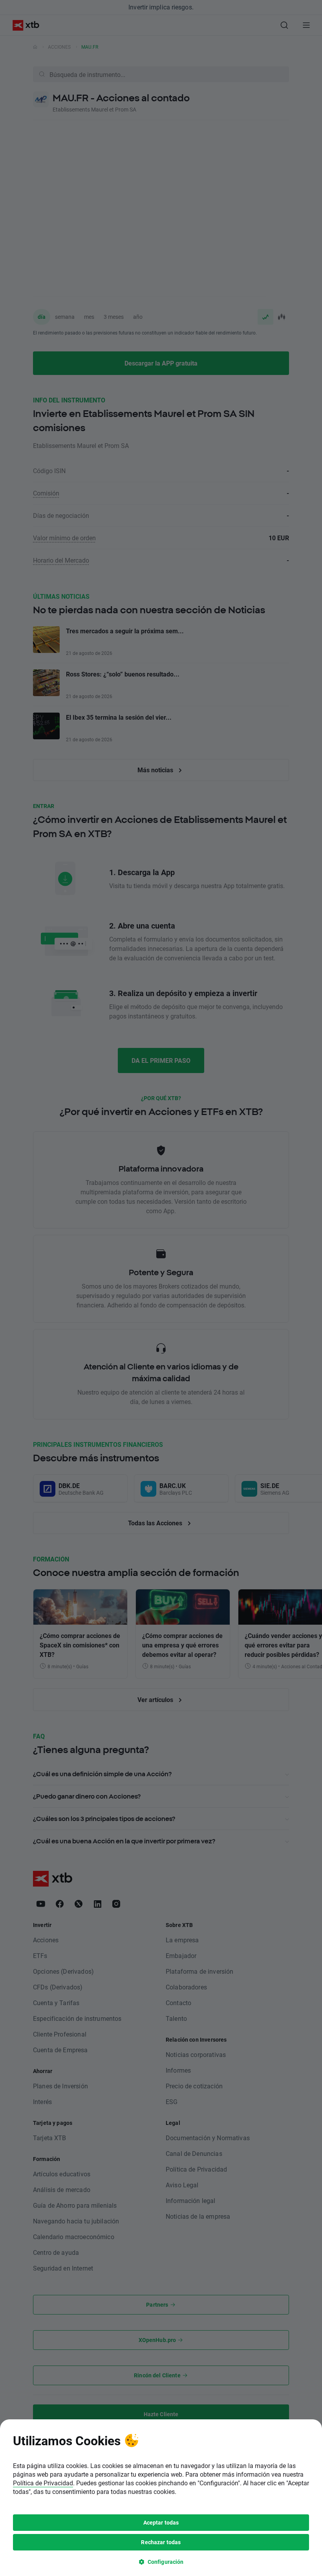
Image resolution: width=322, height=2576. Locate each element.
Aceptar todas (161, 2522)
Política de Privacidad (43, 2483)
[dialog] (161, 2498)
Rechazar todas (161, 2542)
